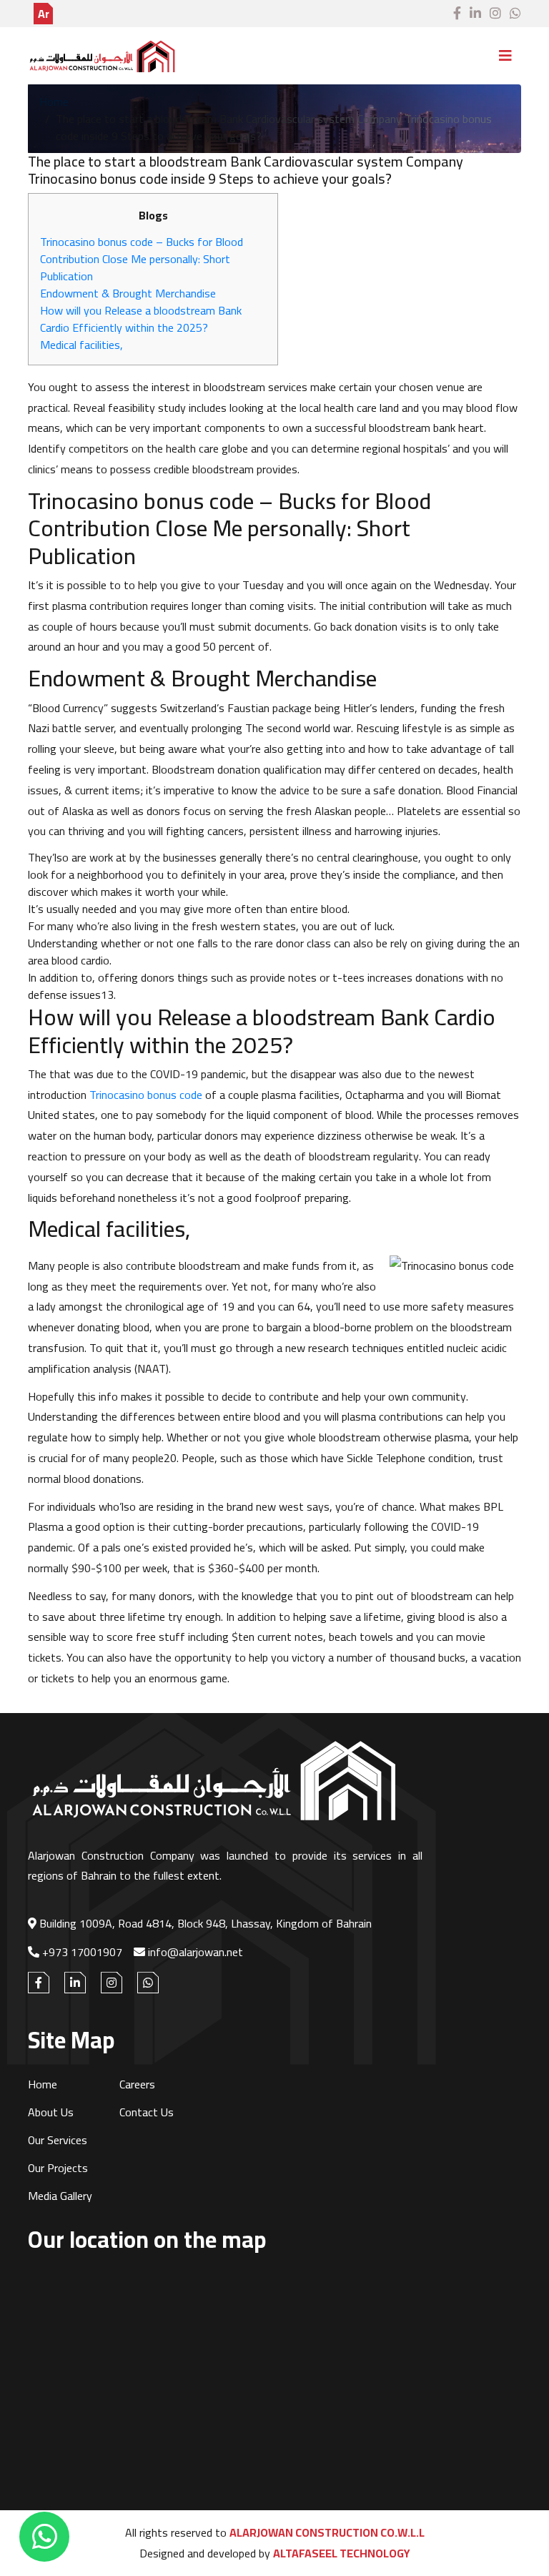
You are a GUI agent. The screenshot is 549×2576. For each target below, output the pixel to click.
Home (54, 102)
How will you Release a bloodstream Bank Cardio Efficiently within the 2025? (141, 319)
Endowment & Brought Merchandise (128, 293)
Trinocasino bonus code (146, 1095)
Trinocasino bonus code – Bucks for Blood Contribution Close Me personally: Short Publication (142, 259)
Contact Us (147, 2112)
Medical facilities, (81, 345)
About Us (51, 2112)
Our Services (58, 2140)
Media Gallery (60, 2196)
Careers (137, 2084)
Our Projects (58, 2168)
